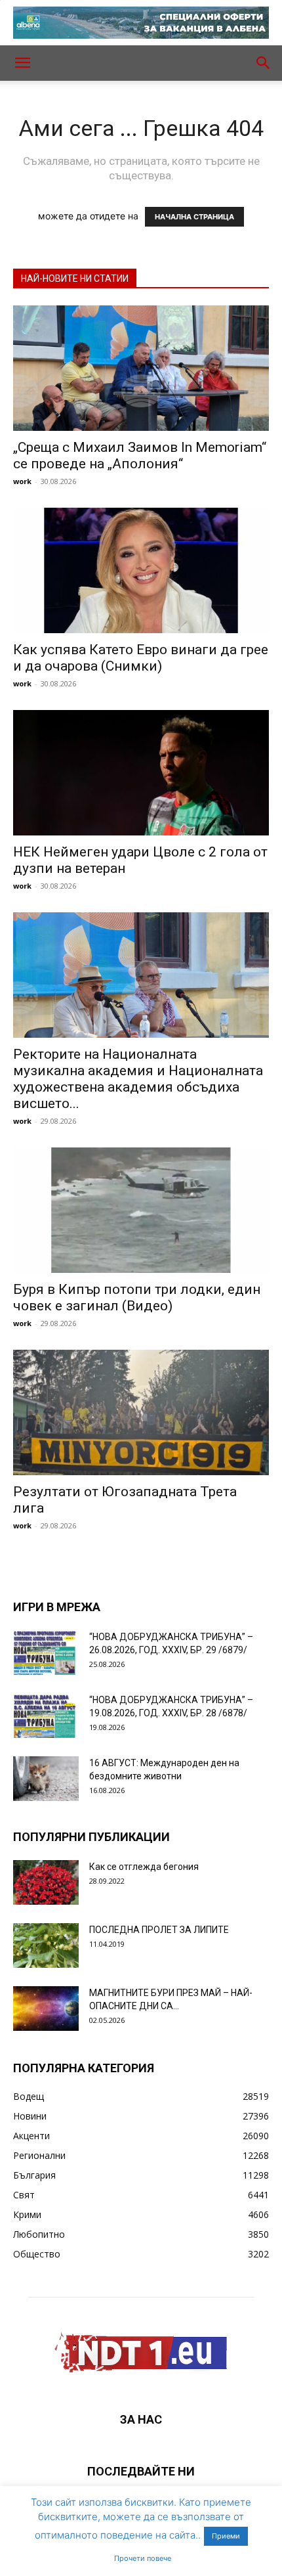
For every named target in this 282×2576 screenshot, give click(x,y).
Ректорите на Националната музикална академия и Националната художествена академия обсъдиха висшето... (138, 1079)
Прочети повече (143, 2558)
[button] (22, 63)
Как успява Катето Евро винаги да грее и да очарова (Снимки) (141, 658)
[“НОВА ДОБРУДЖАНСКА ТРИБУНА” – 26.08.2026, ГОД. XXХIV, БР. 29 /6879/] (46, 1653)
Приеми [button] (226, 2536)
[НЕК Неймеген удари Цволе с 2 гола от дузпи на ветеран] (141, 773)
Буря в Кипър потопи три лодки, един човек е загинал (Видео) (137, 1298)
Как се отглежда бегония (144, 1867)
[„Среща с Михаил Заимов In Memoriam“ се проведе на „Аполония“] (141, 368)
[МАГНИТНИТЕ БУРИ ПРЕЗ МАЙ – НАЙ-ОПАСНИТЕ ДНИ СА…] (46, 2009)
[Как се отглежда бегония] (46, 1883)
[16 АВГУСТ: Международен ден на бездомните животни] (46, 1779)
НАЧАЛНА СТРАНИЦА (194, 217)
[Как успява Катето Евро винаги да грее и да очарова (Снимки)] (141, 570)
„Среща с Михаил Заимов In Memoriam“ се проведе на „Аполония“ (140, 455)
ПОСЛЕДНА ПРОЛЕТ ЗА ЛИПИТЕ (159, 1930)
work (22, 481)
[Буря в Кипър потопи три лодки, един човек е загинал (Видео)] (141, 1210)
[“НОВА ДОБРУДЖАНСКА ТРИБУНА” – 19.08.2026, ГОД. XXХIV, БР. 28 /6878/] (46, 1716)
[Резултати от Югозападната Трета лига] (141, 1412)
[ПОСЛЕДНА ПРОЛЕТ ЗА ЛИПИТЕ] (46, 1946)
